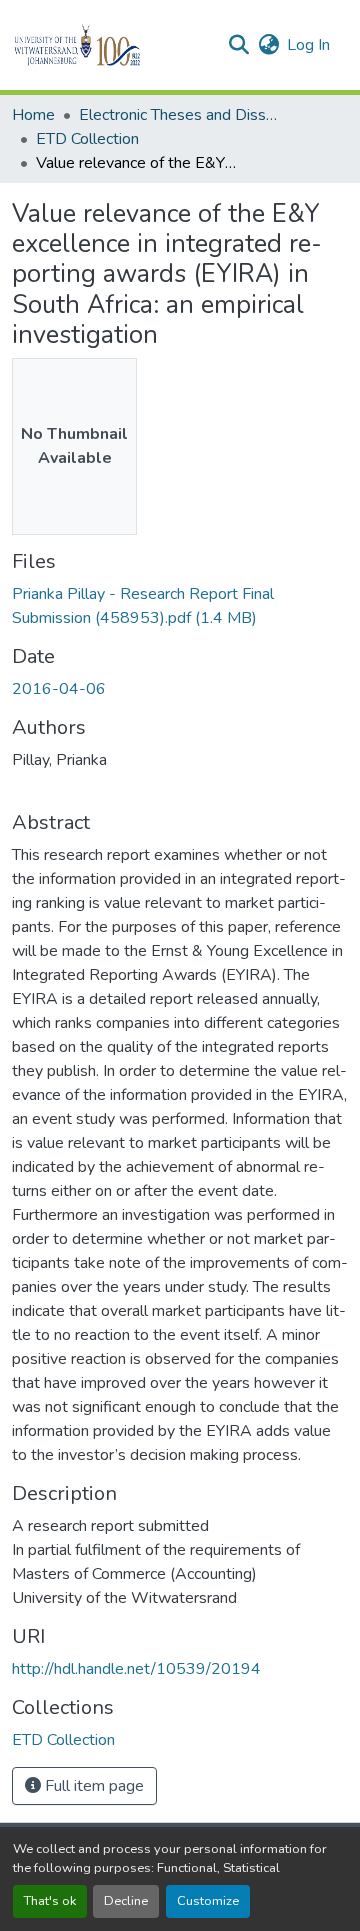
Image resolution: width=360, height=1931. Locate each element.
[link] (180, 606)
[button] (111, 45)
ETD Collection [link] (87, 139)
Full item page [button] (92, 1786)
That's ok (50, 1901)
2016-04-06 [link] (59, 689)
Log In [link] (308, 45)
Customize (208, 1901)
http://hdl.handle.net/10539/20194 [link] (136, 1669)
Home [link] (33, 115)
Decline (126, 1901)
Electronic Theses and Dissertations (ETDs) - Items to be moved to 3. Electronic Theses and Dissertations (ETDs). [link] (179, 115)
